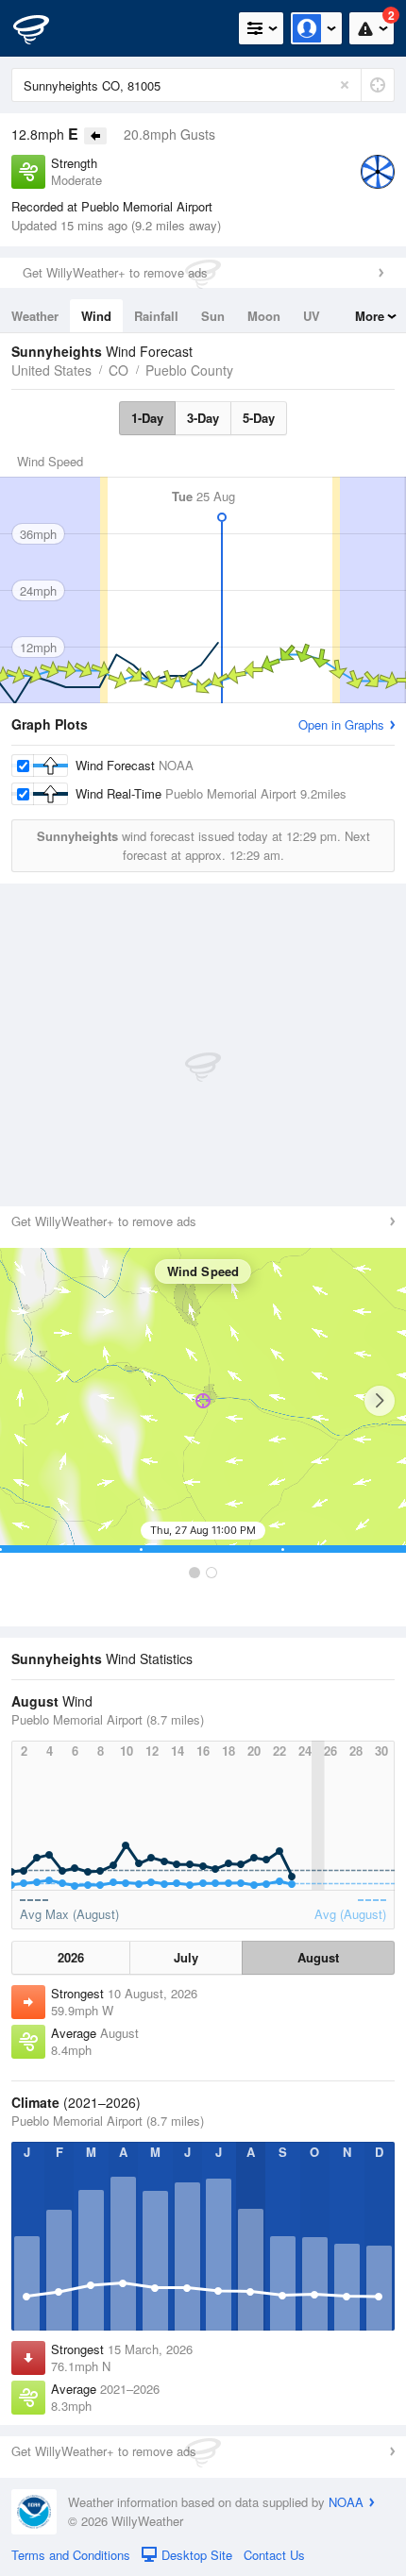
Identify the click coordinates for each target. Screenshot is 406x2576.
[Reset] (345, 85)
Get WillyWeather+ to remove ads (115, 272)
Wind (96, 316)
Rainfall (156, 316)
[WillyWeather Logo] (42, 28)
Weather (35, 316)
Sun (213, 316)
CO (118, 370)
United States (51, 370)
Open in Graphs (341, 724)
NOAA (346, 2502)
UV (312, 316)
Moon (264, 316)
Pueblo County (189, 370)
